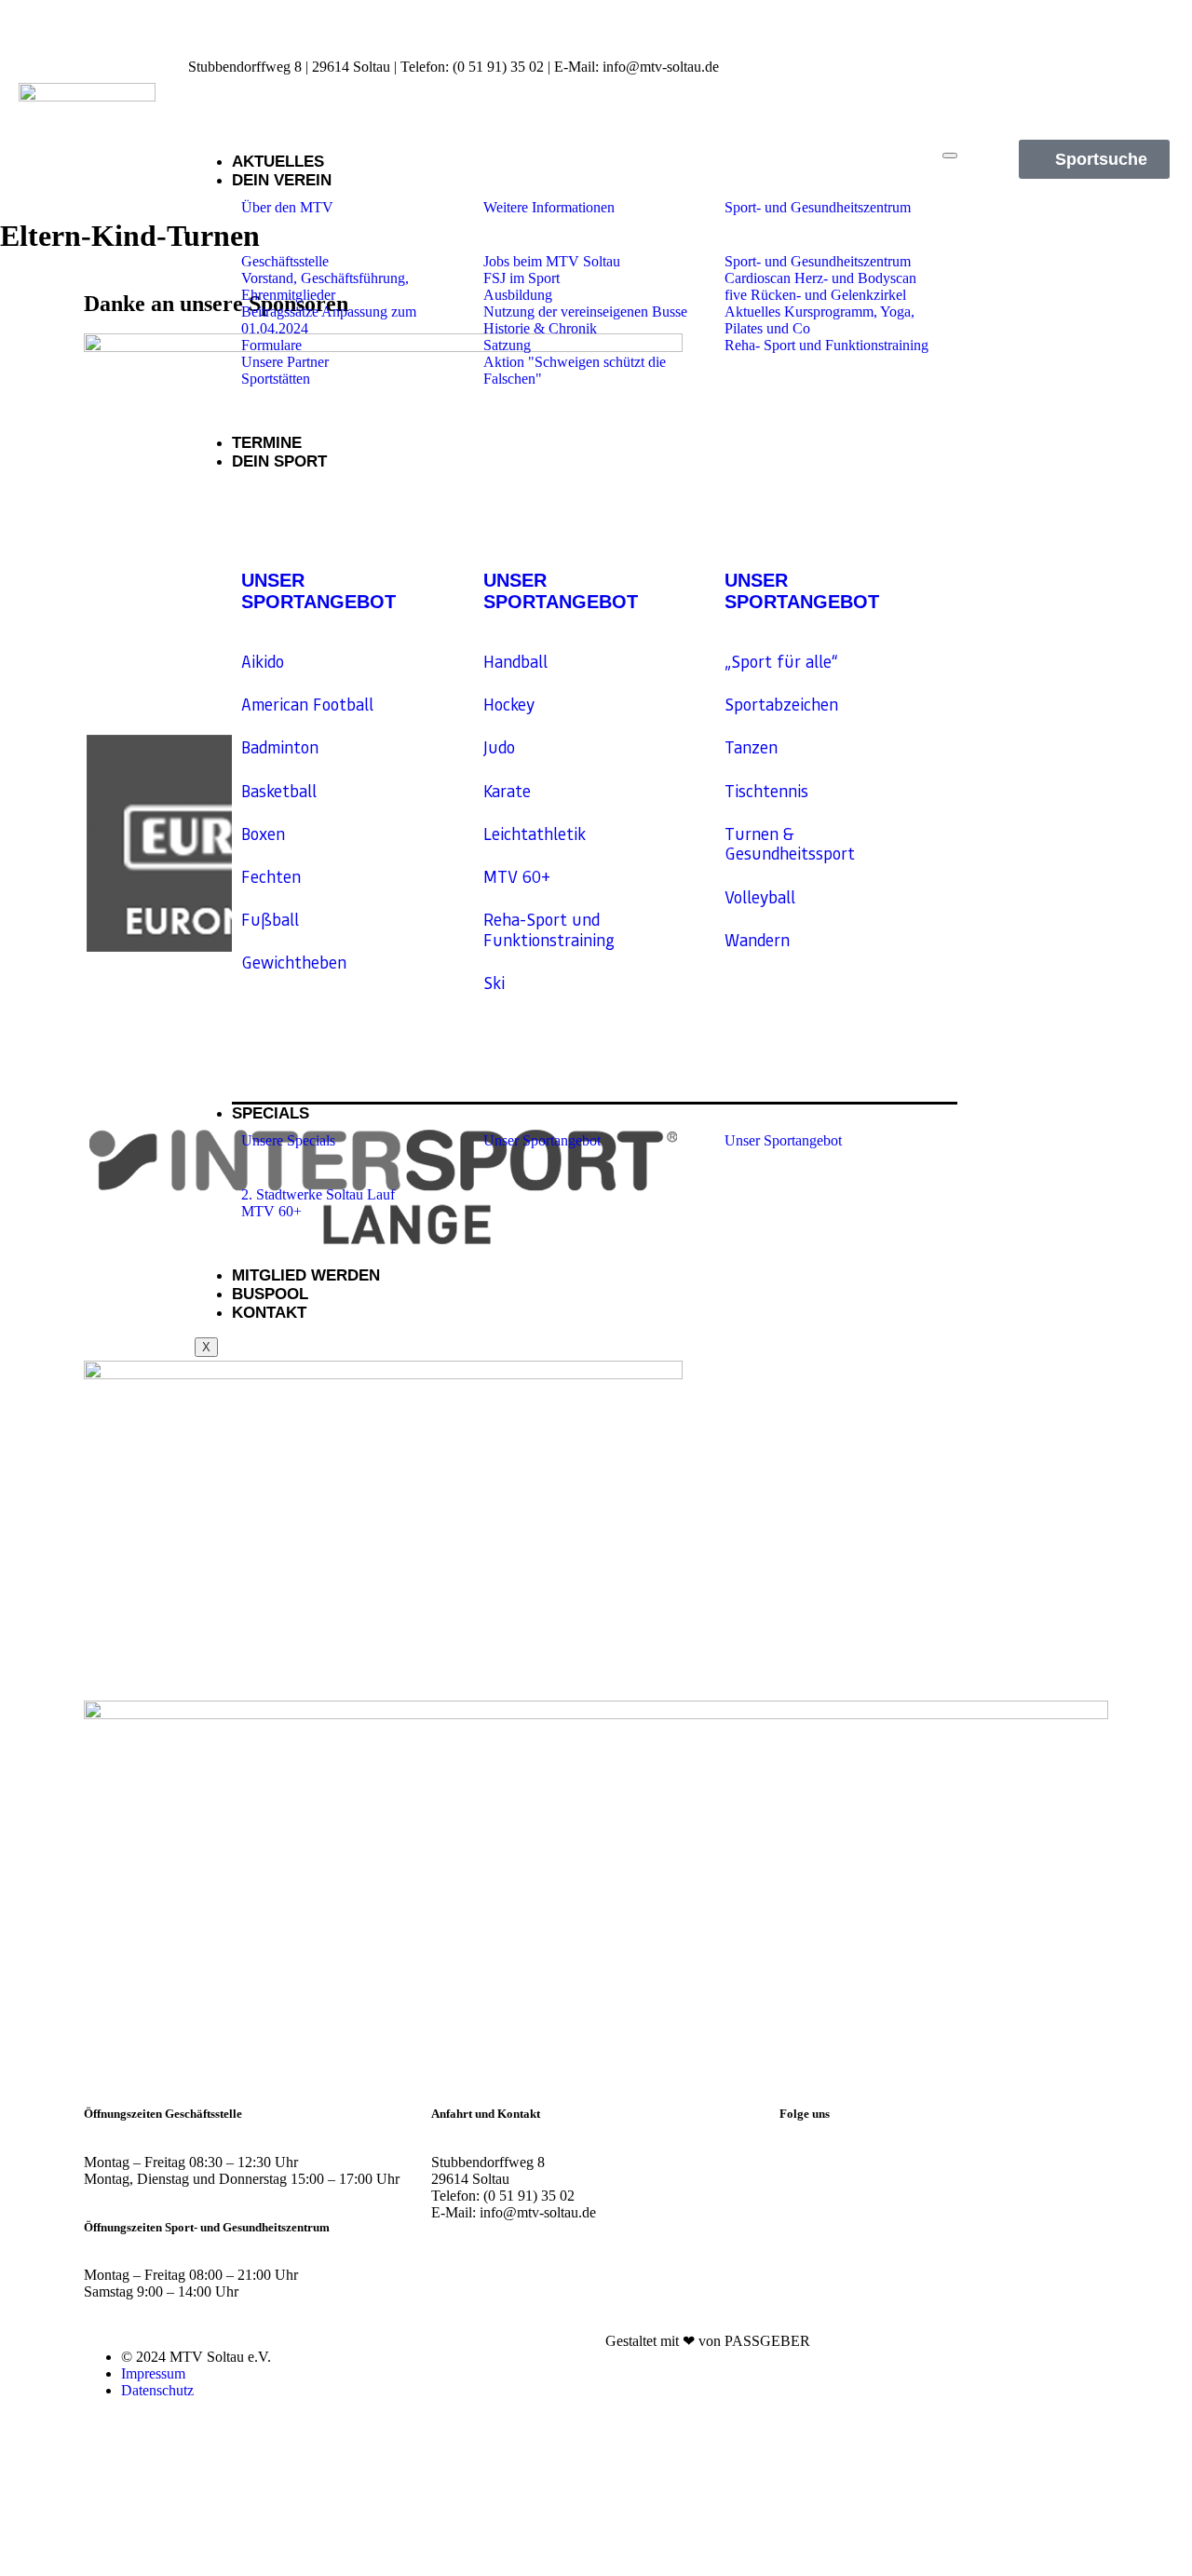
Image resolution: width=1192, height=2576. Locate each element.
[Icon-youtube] (1156, 83)
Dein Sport (279, 461)
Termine (267, 443)
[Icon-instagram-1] (1091, 33)
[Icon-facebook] (1156, 33)
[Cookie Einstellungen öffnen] (140, 2567)
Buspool (270, 1294)
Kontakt (269, 1313)
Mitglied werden (306, 1275)
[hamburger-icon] (950, 156)
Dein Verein (282, 180)
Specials (271, 1113)
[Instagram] (803, 2162)
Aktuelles (278, 162)
